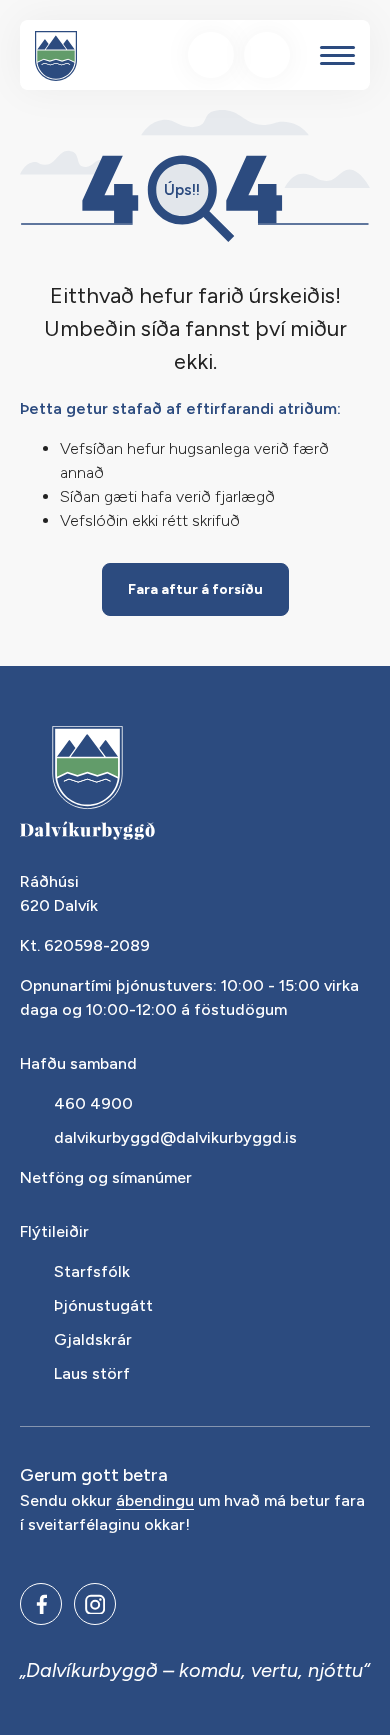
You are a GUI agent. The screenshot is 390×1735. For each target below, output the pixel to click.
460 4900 (93, 1103)
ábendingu (155, 1501)
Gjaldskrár (93, 1339)
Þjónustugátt (103, 1305)
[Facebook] (41, 1604)
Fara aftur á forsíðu (195, 589)
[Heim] (56, 56)
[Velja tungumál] (267, 55)
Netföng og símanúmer (106, 1177)
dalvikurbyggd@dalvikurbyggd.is (175, 1137)
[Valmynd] (337, 55)
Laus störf (92, 1373)
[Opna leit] (211, 55)
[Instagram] (95, 1604)
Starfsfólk (92, 1271)
